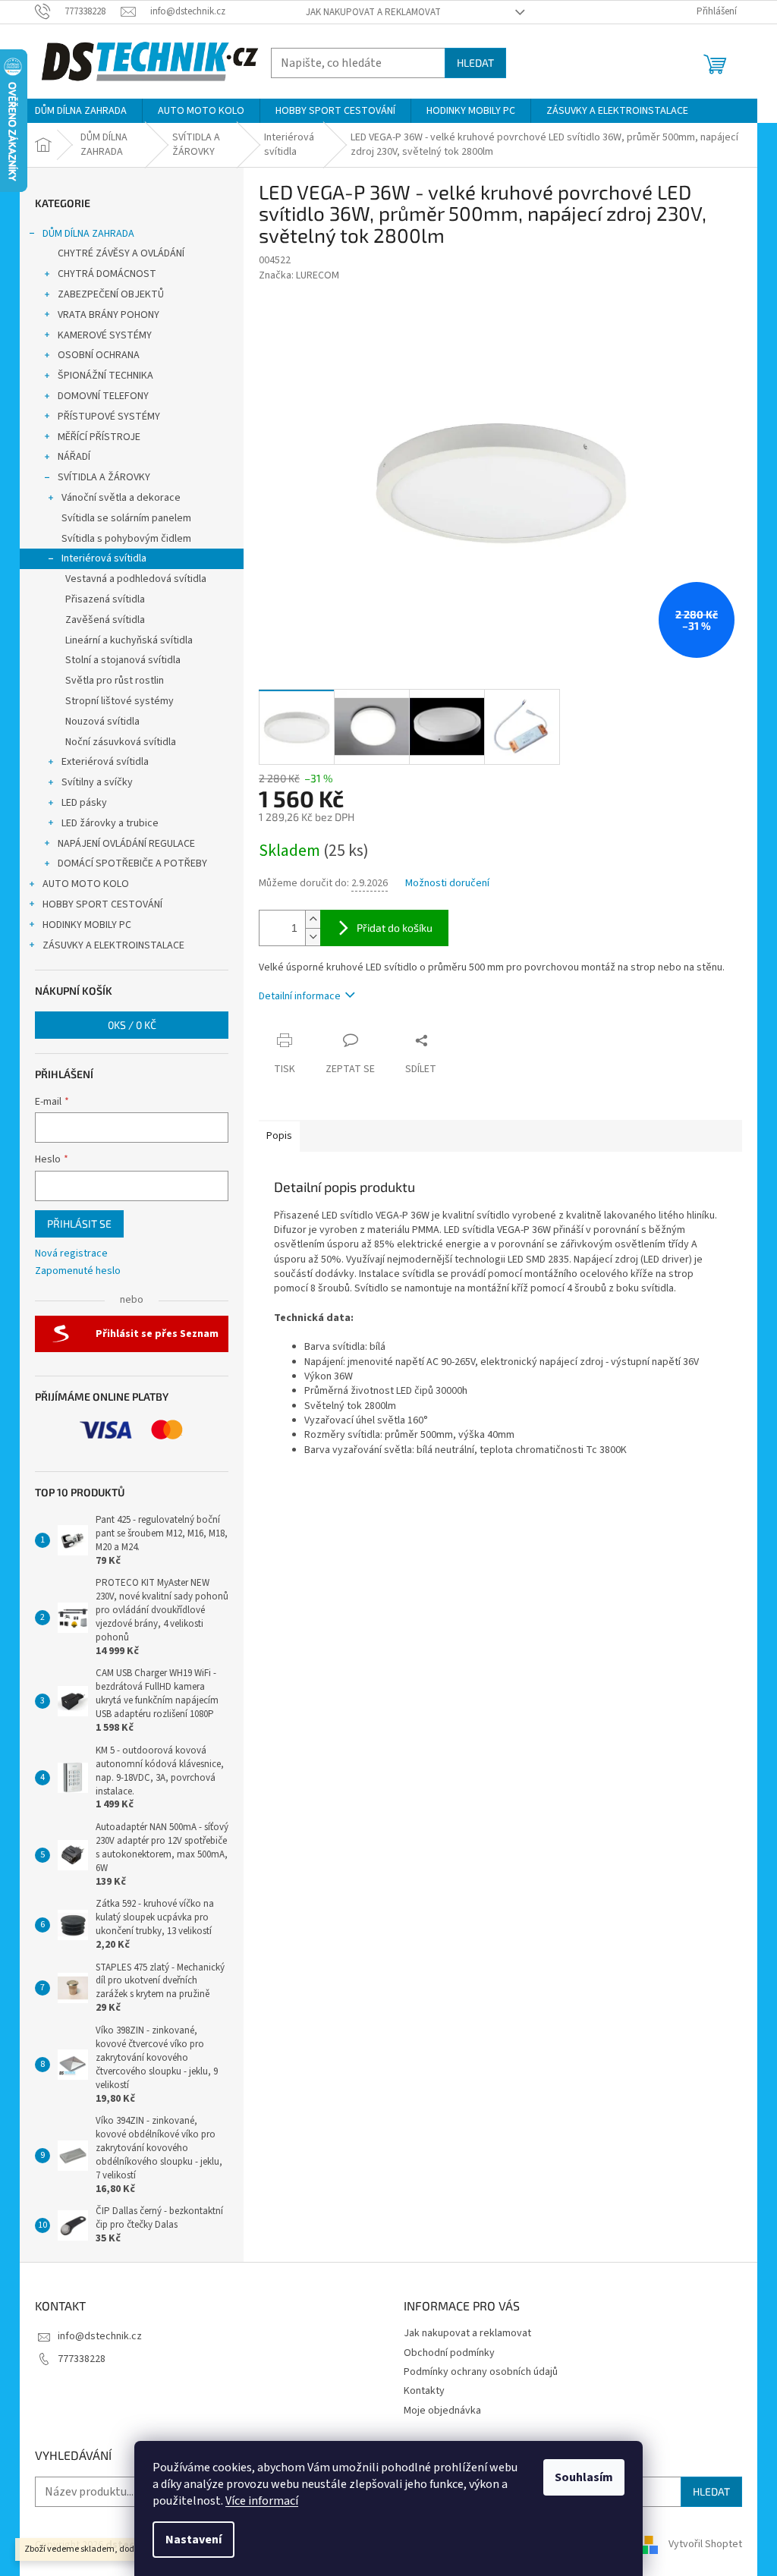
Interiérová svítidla (104, 558)
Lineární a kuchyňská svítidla (129, 640)
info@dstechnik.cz (100, 2336)
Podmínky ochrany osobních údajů (481, 2372)
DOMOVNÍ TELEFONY (103, 396)
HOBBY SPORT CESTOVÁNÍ (102, 904)
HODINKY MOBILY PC (87, 925)
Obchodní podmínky (449, 2353)
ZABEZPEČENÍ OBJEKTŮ (111, 294)
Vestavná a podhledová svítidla (136, 579)
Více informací (262, 2501)
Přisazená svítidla (105, 599)
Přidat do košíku (395, 928)
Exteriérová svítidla (105, 762)
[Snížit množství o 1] (313, 937)
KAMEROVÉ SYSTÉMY (105, 335)
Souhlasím (584, 2477)
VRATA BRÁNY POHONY (109, 315)
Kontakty (424, 2391)
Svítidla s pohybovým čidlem (126, 539)
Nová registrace (71, 1254)
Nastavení (193, 2540)
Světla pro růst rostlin (115, 681)
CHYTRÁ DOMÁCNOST (107, 274)
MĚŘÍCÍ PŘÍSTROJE (99, 437)
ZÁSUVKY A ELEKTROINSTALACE (113, 945)
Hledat (475, 63)
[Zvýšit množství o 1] (313, 919)
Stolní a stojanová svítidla (123, 660)
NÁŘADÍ (74, 457)
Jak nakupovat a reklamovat (373, 12)
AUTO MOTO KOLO (86, 884)
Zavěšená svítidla (105, 620)
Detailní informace (300, 996)
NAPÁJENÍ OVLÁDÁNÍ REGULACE (126, 844)
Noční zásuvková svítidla (121, 742)
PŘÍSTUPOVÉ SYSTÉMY (109, 417)
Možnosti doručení (447, 884)
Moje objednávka (442, 2411)
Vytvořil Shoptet (705, 2545)
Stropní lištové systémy (120, 701)
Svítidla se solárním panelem (126, 518)
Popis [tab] (279, 1136)
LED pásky (84, 803)
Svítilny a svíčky (97, 782)
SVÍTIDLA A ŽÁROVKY (104, 477)
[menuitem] (81, 111)
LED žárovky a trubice (110, 823)
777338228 (82, 2359)
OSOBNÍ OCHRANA (99, 355)
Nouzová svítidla (102, 722)
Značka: (299, 275)
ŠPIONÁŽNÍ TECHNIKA (105, 376)
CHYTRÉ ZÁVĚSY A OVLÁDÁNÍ (121, 253)
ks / (132, 1025)
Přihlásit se (79, 1224)
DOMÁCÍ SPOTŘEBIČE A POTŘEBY (132, 863)
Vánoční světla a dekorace (121, 498)
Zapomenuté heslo (78, 1271)
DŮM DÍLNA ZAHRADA (88, 234)
